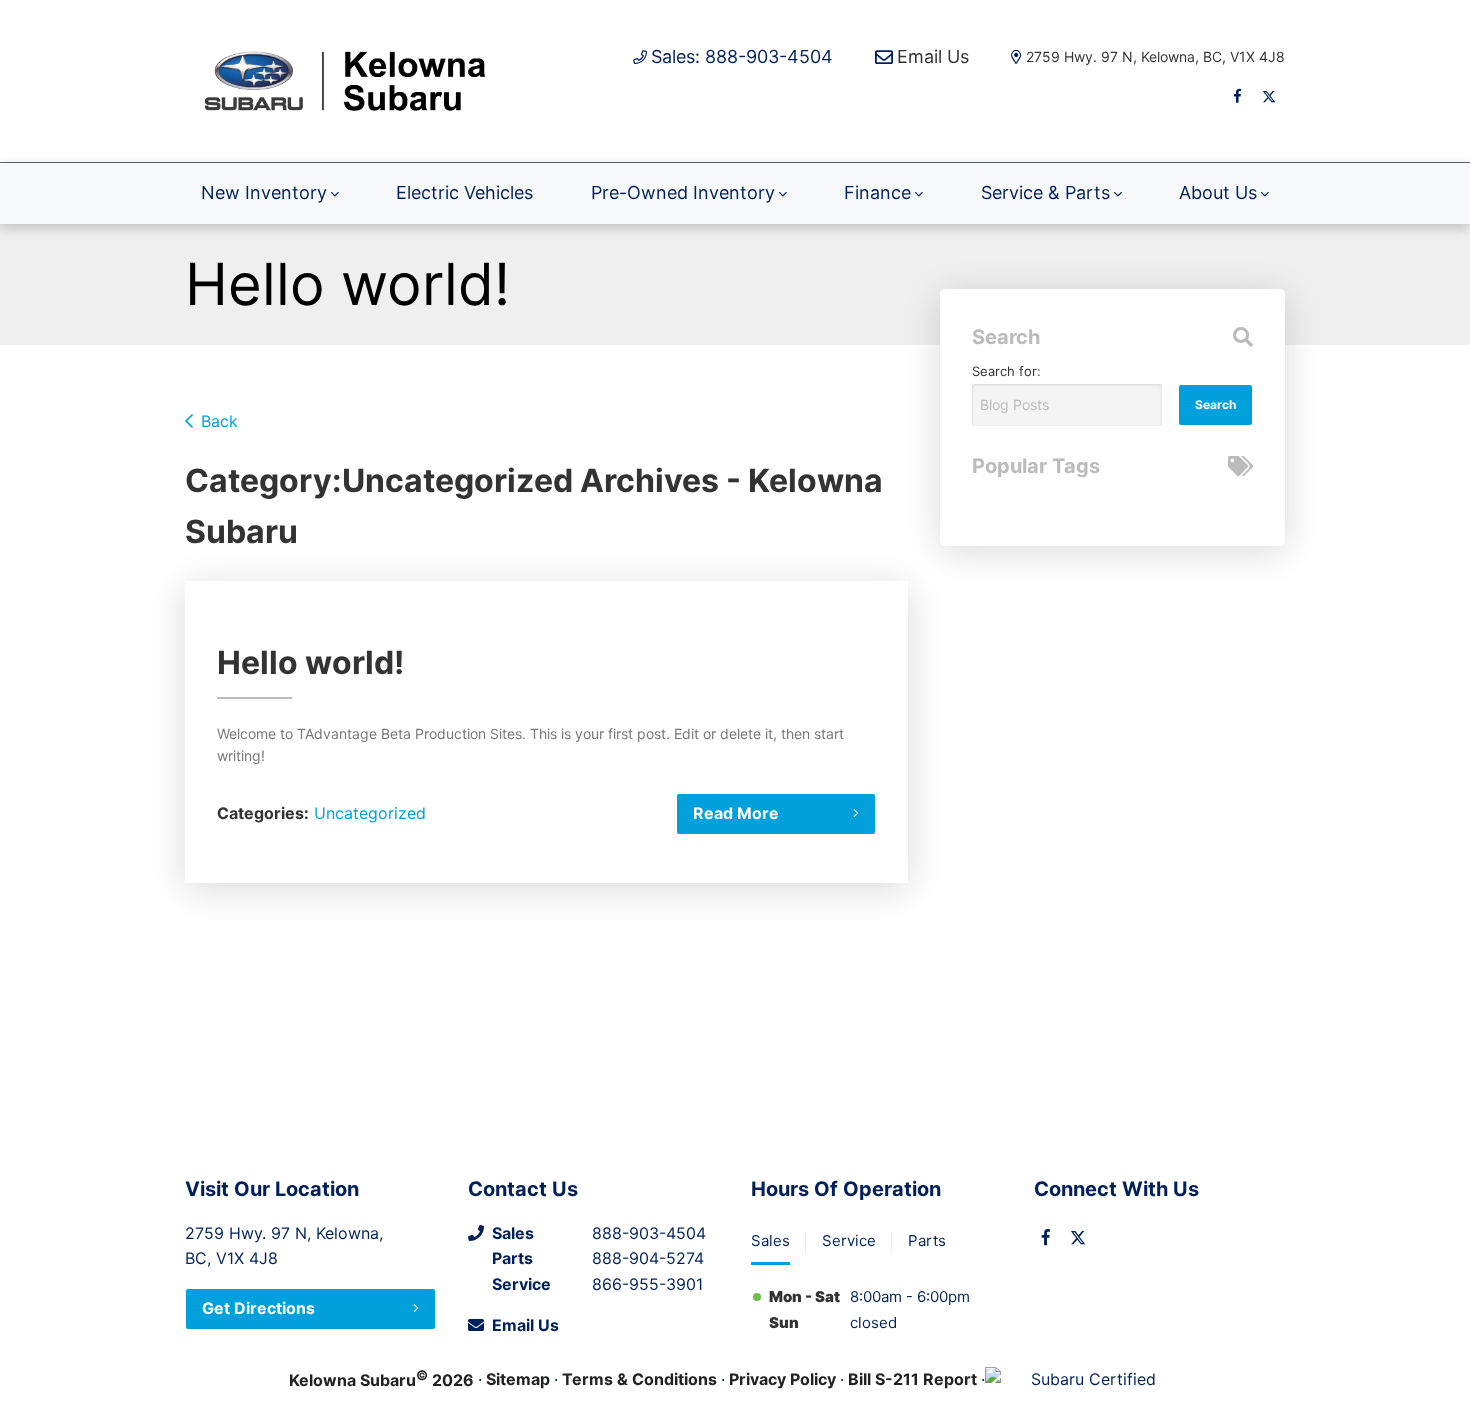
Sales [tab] (770, 1240)
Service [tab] (849, 1240)
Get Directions (258, 1308)
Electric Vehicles (464, 192)
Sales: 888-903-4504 (742, 56)
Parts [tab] (927, 1240)
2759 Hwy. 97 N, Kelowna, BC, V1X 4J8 (1155, 56)
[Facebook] (1237, 96)
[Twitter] (1269, 96)
